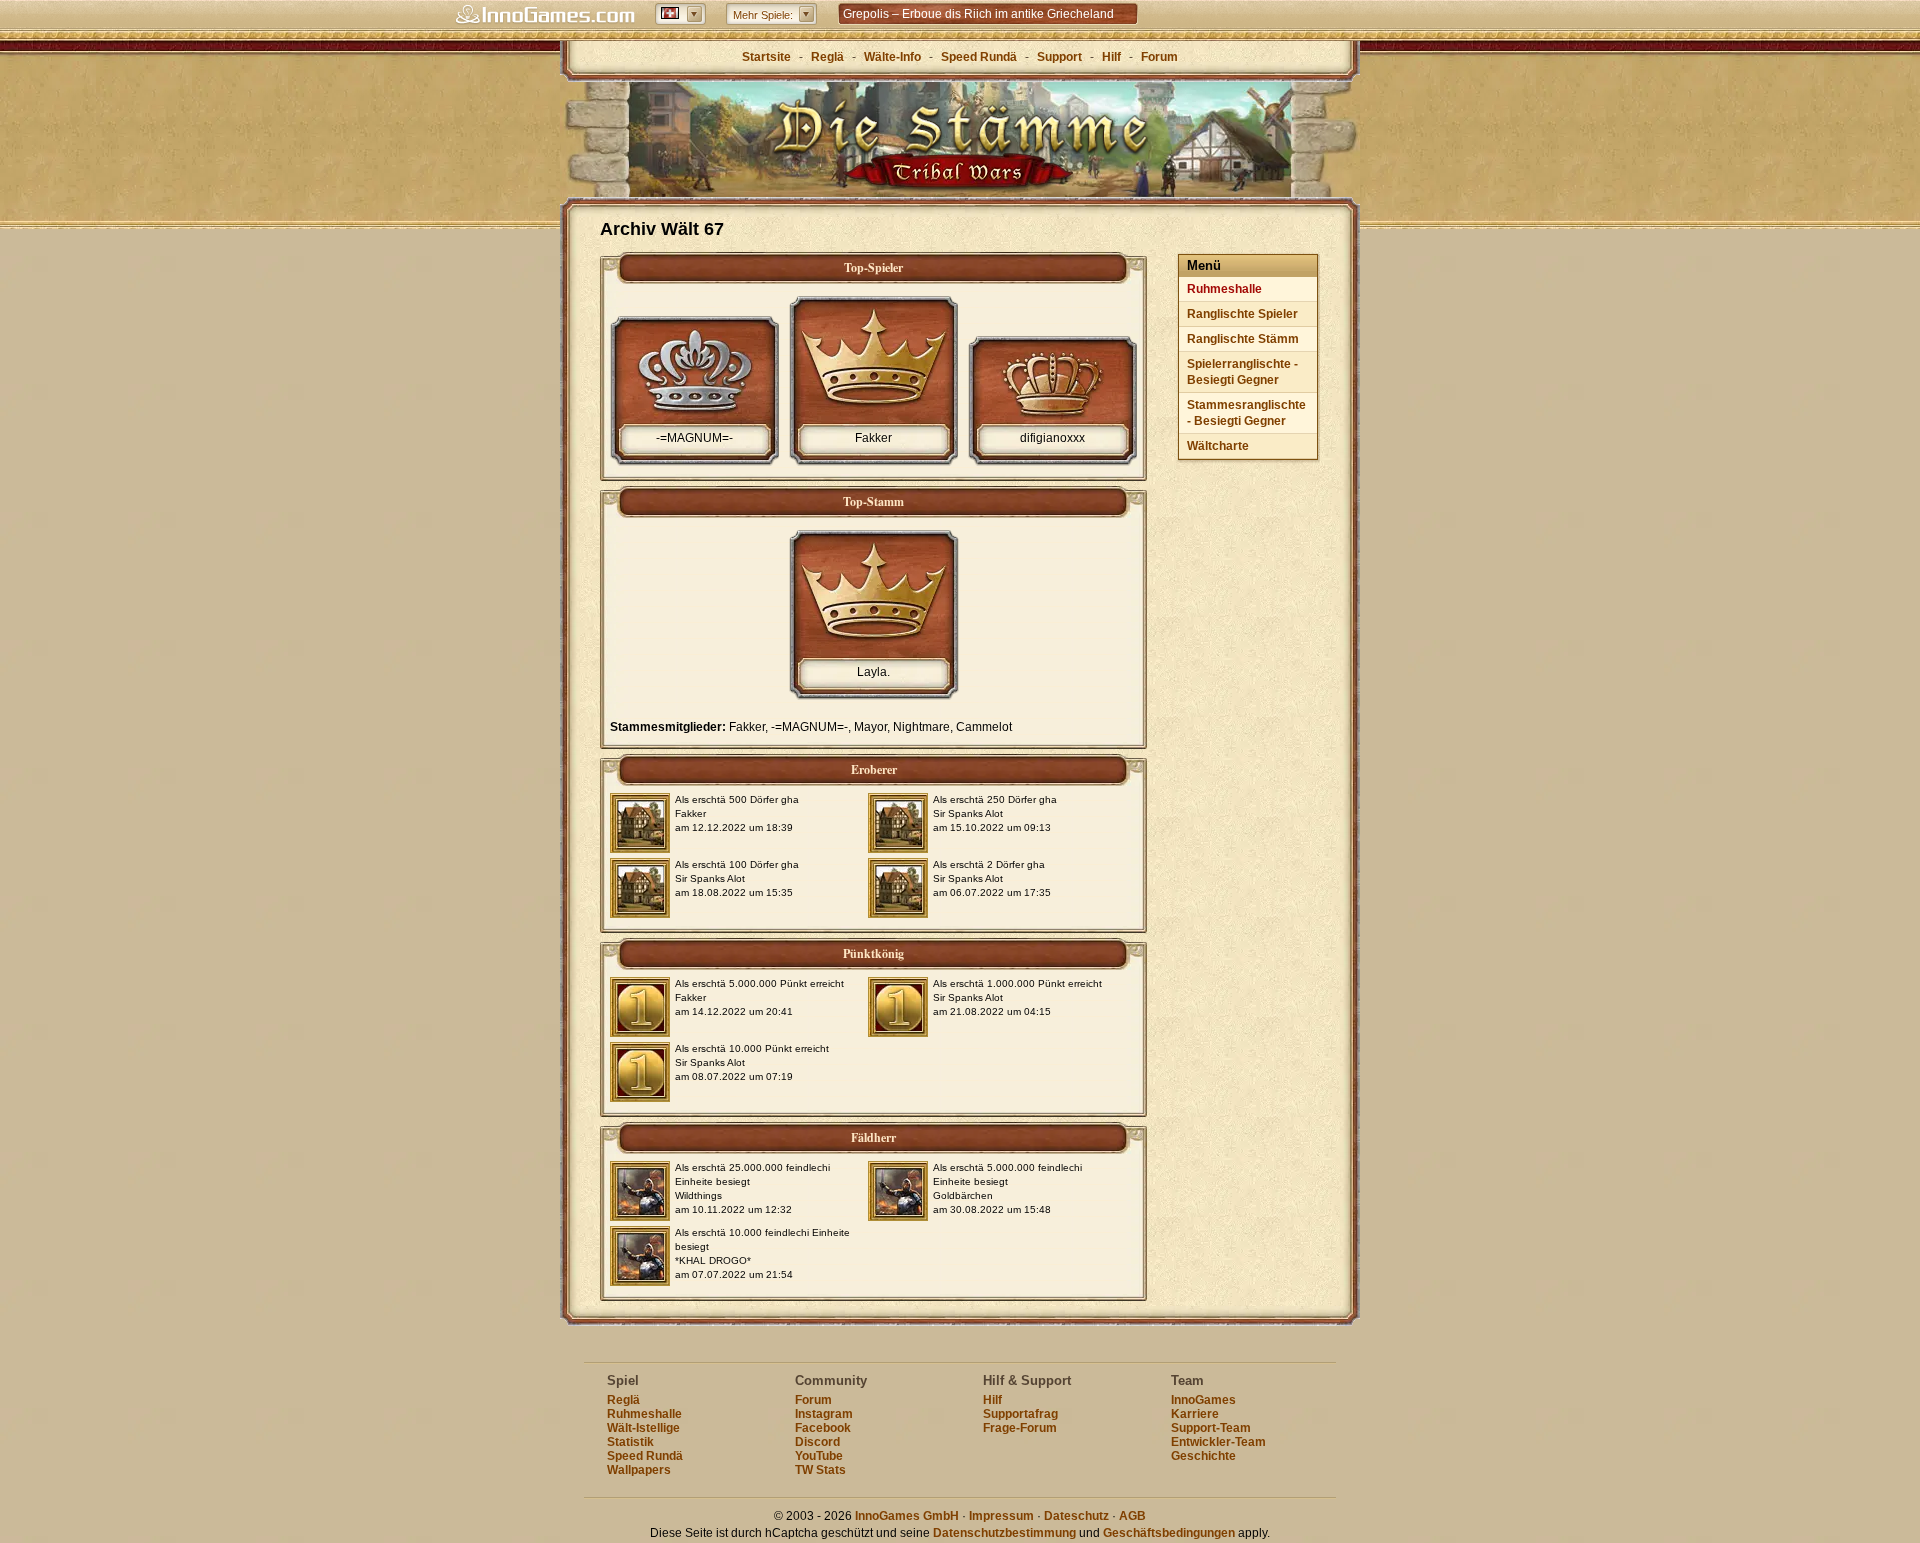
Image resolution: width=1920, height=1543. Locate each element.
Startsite (766, 57)
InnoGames (1203, 1400)
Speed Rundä (979, 57)
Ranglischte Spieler (1242, 314)
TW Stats (820, 1470)
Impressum (1001, 1516)
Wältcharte (1218, 446)
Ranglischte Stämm (1243, 339)
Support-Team (1211, 1428)
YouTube (819, 1456)
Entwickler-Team (1218, 1442)
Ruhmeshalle (1224, 289)
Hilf (1111, 57)
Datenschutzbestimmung (1004, 1533)
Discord (817, 1442)
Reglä (827, 57)
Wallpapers (639, 1470)
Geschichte (1203, 1456)
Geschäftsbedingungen (1169, 1533)
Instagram (824, 1414)
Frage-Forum (1020, 1428)
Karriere (1195, 1414)
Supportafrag (1020, 1414)
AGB (1132, 1516)
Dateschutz (1076, 1516)
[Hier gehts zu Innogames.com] (545, 15)
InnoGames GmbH (907, 1516)
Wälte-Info (892, 57)
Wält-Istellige (643, 1428)
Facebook (823, 1428)
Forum (1159, 57)
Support (1059, 57)
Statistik (630, 1442)
